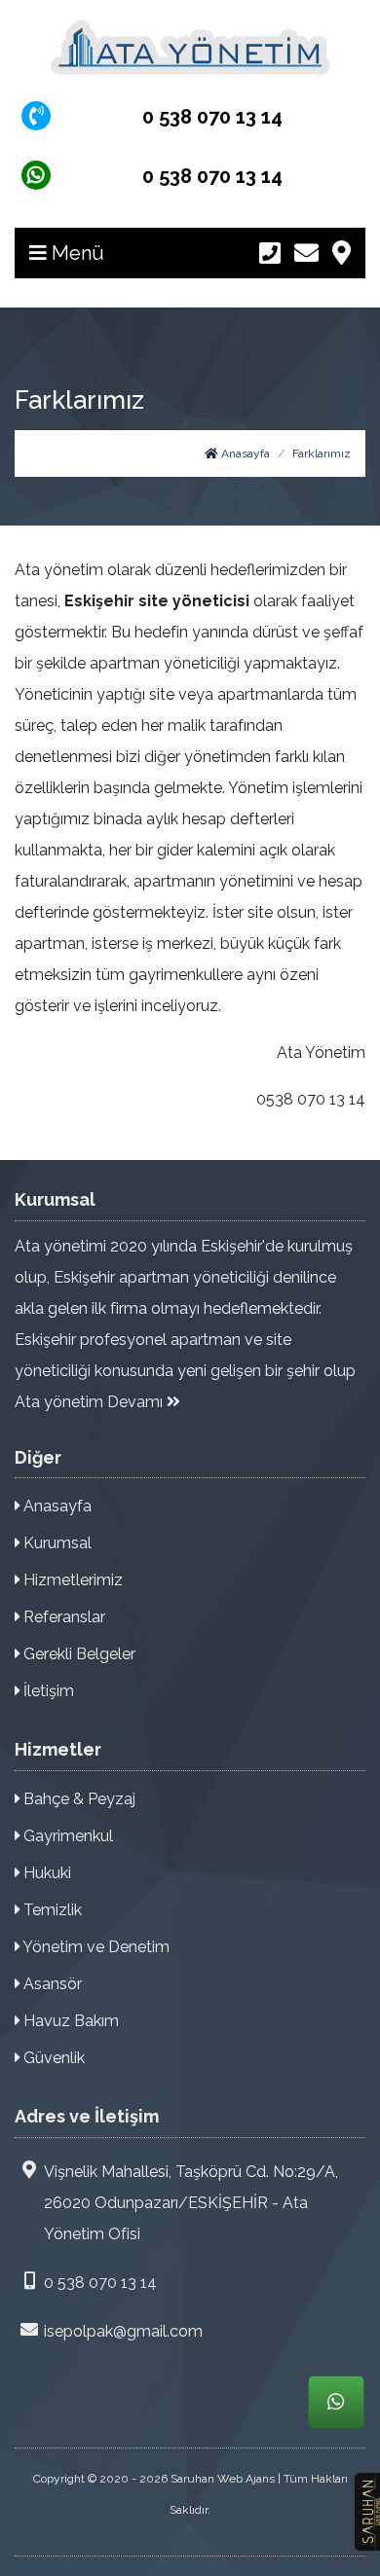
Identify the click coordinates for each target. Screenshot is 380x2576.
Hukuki (45, 1873)
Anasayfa (244, 454)
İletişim (47, 1691)
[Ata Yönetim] (190, 47)
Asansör (51, 1984)
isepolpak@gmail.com (123, 2331)
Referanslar (62, 1617)
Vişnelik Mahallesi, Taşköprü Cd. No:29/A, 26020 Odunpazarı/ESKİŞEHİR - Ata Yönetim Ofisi (191, 2203)
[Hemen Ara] (270, 253)
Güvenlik (52, 2058)
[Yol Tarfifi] (342, 253)
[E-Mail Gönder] (306, 253)
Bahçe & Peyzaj (77, 1799)
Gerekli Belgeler (77, 1654)
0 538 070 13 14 (100, 2283)
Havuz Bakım (69, 2021)
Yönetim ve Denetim (95, 1947)
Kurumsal (56, 1543)
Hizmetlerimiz (71, 1580)
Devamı (137, 1402)
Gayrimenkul (66, 1836)
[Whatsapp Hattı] (336, 2402)
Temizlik (51, 1910)
